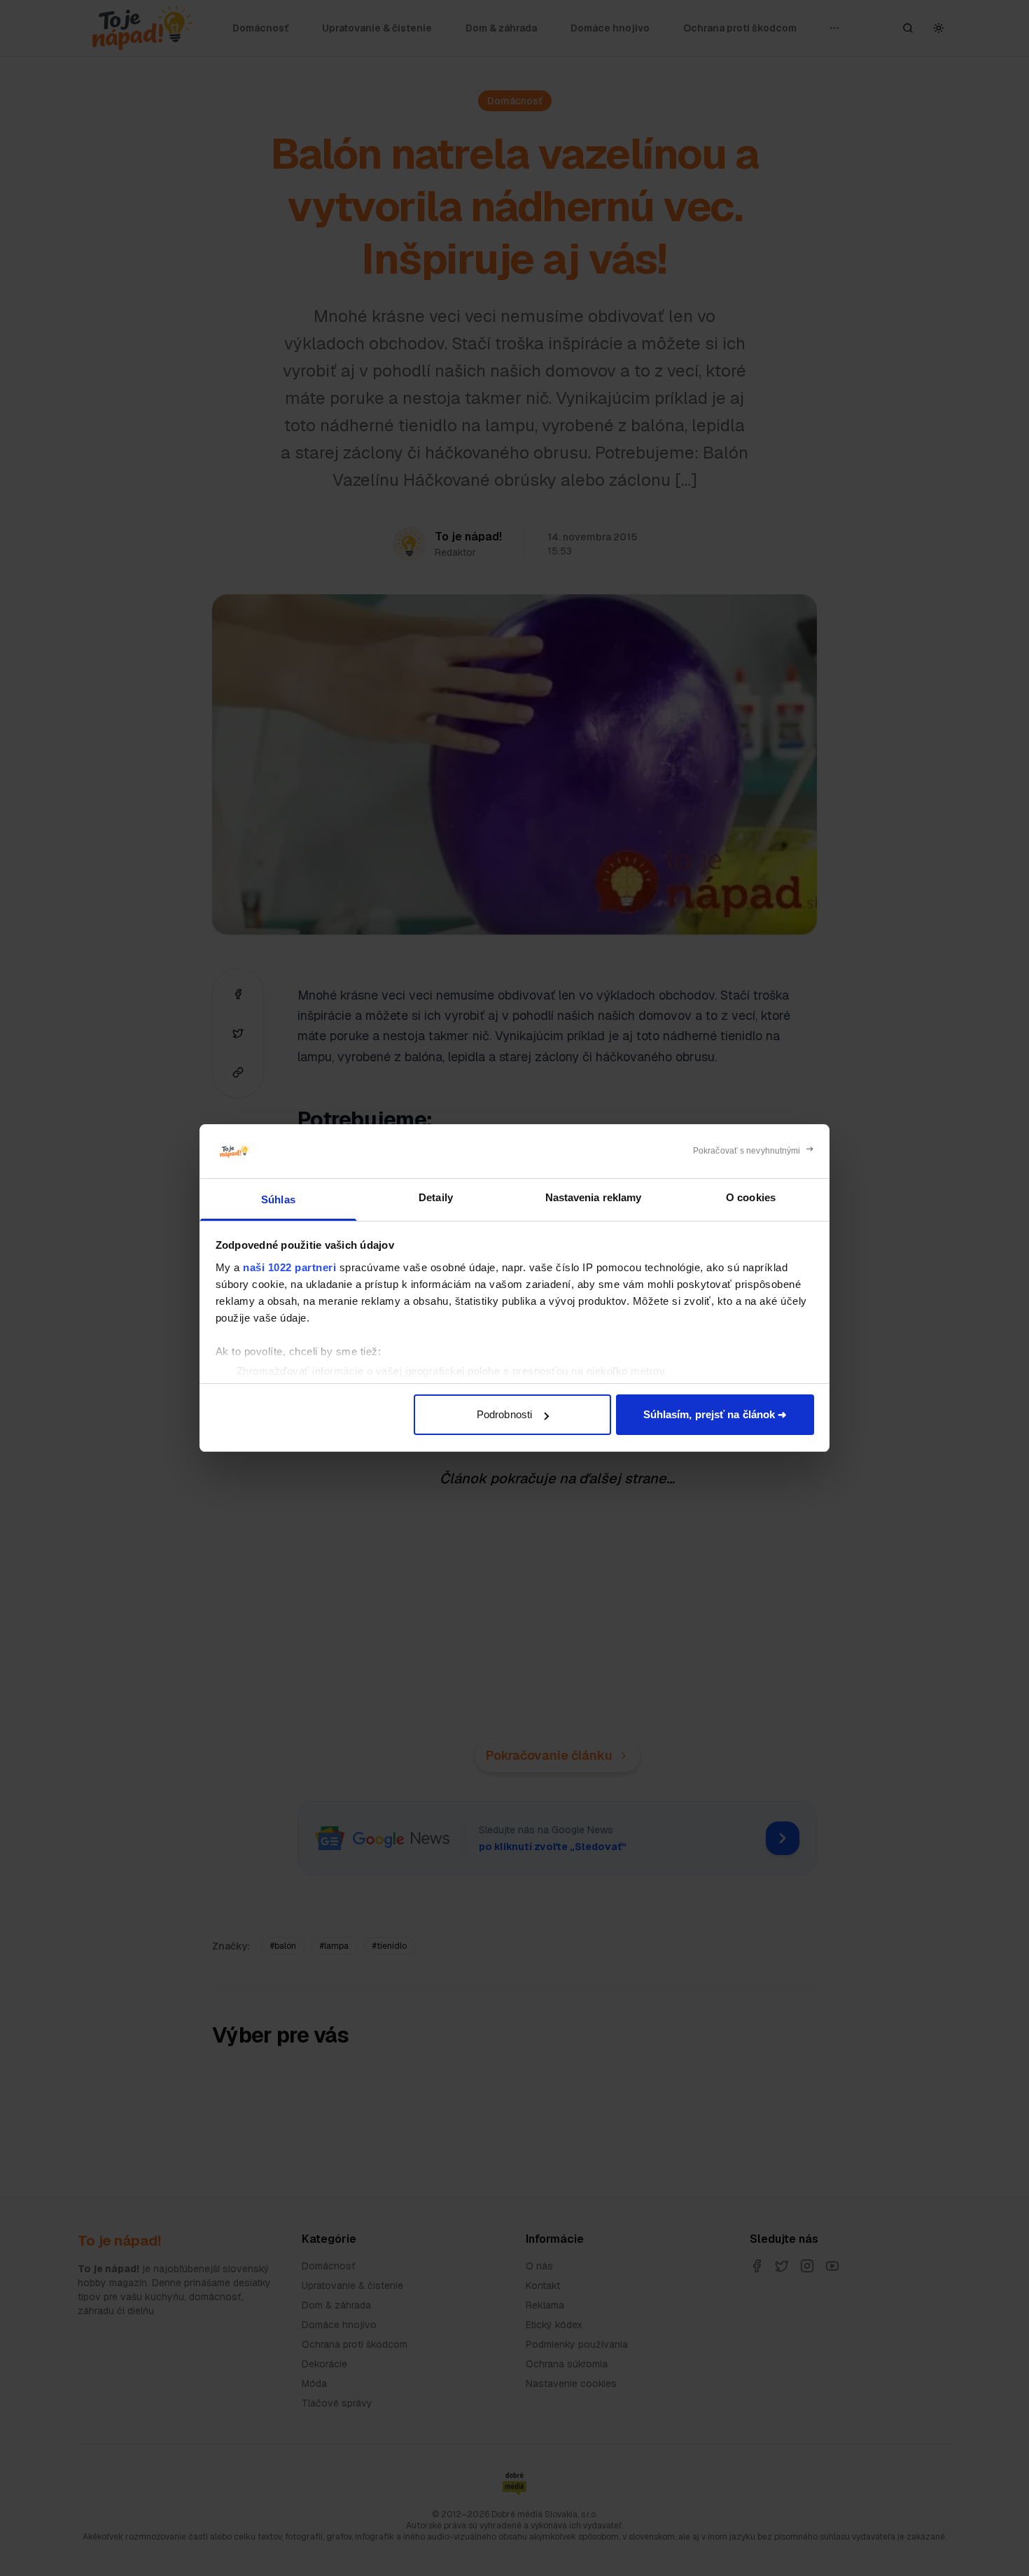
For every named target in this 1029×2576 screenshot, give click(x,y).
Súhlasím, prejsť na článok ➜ (715, 1414)
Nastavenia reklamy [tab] (594, 1197)
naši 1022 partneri (289, 1267)
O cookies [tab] (751, 1197)
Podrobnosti (504, 1414)
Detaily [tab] (436, 1197)
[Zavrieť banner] (754, 1151)
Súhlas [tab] (278, 1199)
